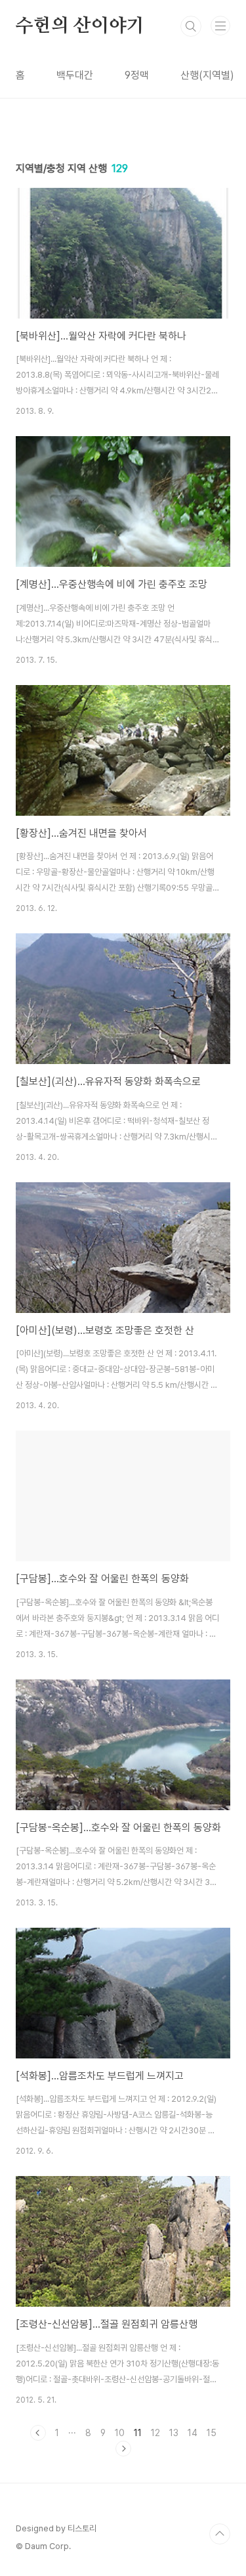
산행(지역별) (207, 75)
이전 (38, 2433)
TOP (220, 2534)
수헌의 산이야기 (80, 26)
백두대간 (75, 75)
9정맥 (137, 75)
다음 (123, 2449)
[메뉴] (220, 26)
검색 (191, 26)
